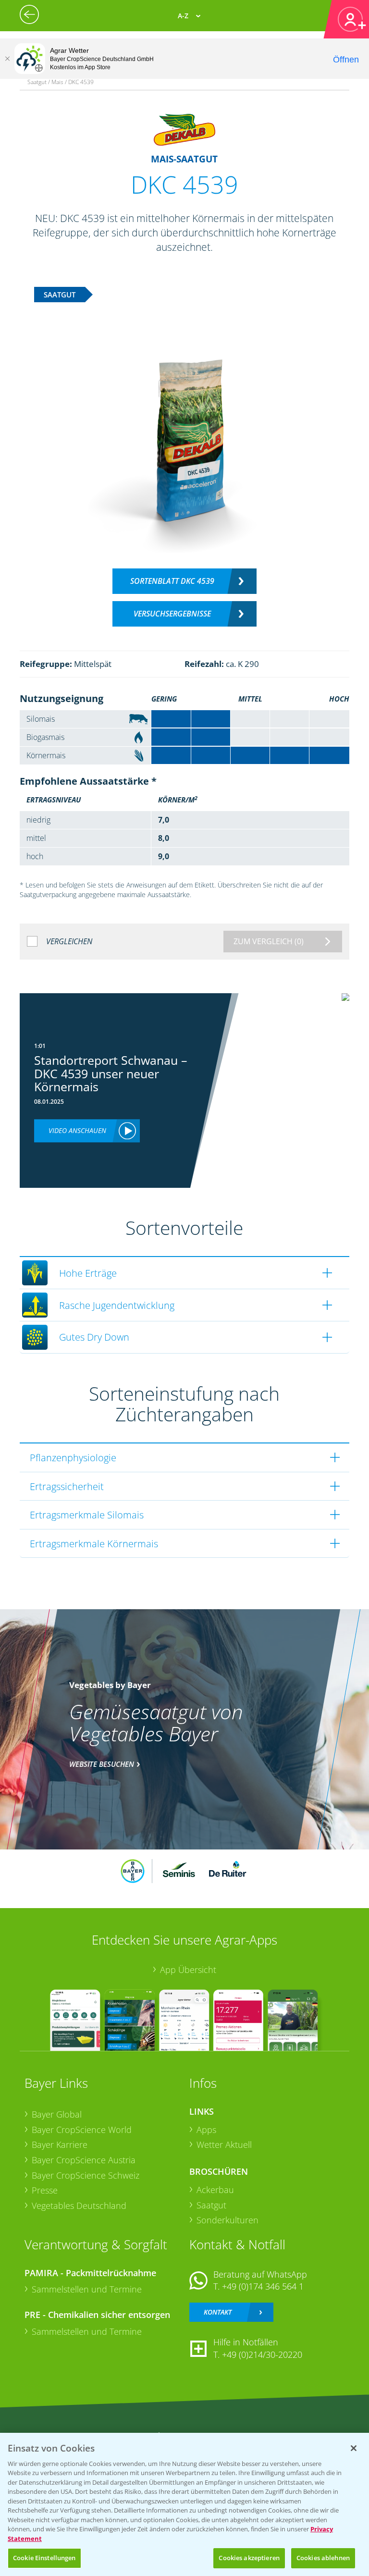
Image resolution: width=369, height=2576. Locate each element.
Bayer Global (57, 2114)
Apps (206, 2130)
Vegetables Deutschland (79, 2206)
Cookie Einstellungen (44, 2558)
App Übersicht (188, 1970)
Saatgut (211, 2205)
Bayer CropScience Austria (84, 2160)
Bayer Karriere (60, 2145)
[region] (184, 2504)
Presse (45, 2190)
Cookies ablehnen (323, 2558)
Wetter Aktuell (224, 2145)
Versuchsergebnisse (172, 614)
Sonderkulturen (228, 2220)
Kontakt (218, 2312)
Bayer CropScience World (82, 2130)
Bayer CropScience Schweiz (86, 2175)
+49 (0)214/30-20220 (262, 2354)
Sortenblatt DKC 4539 (172, 581)
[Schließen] (7, 59)
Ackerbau (215, 2190)
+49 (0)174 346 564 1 (263, 2286)
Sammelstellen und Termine (87, 2289)
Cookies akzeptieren (249, 2558)
